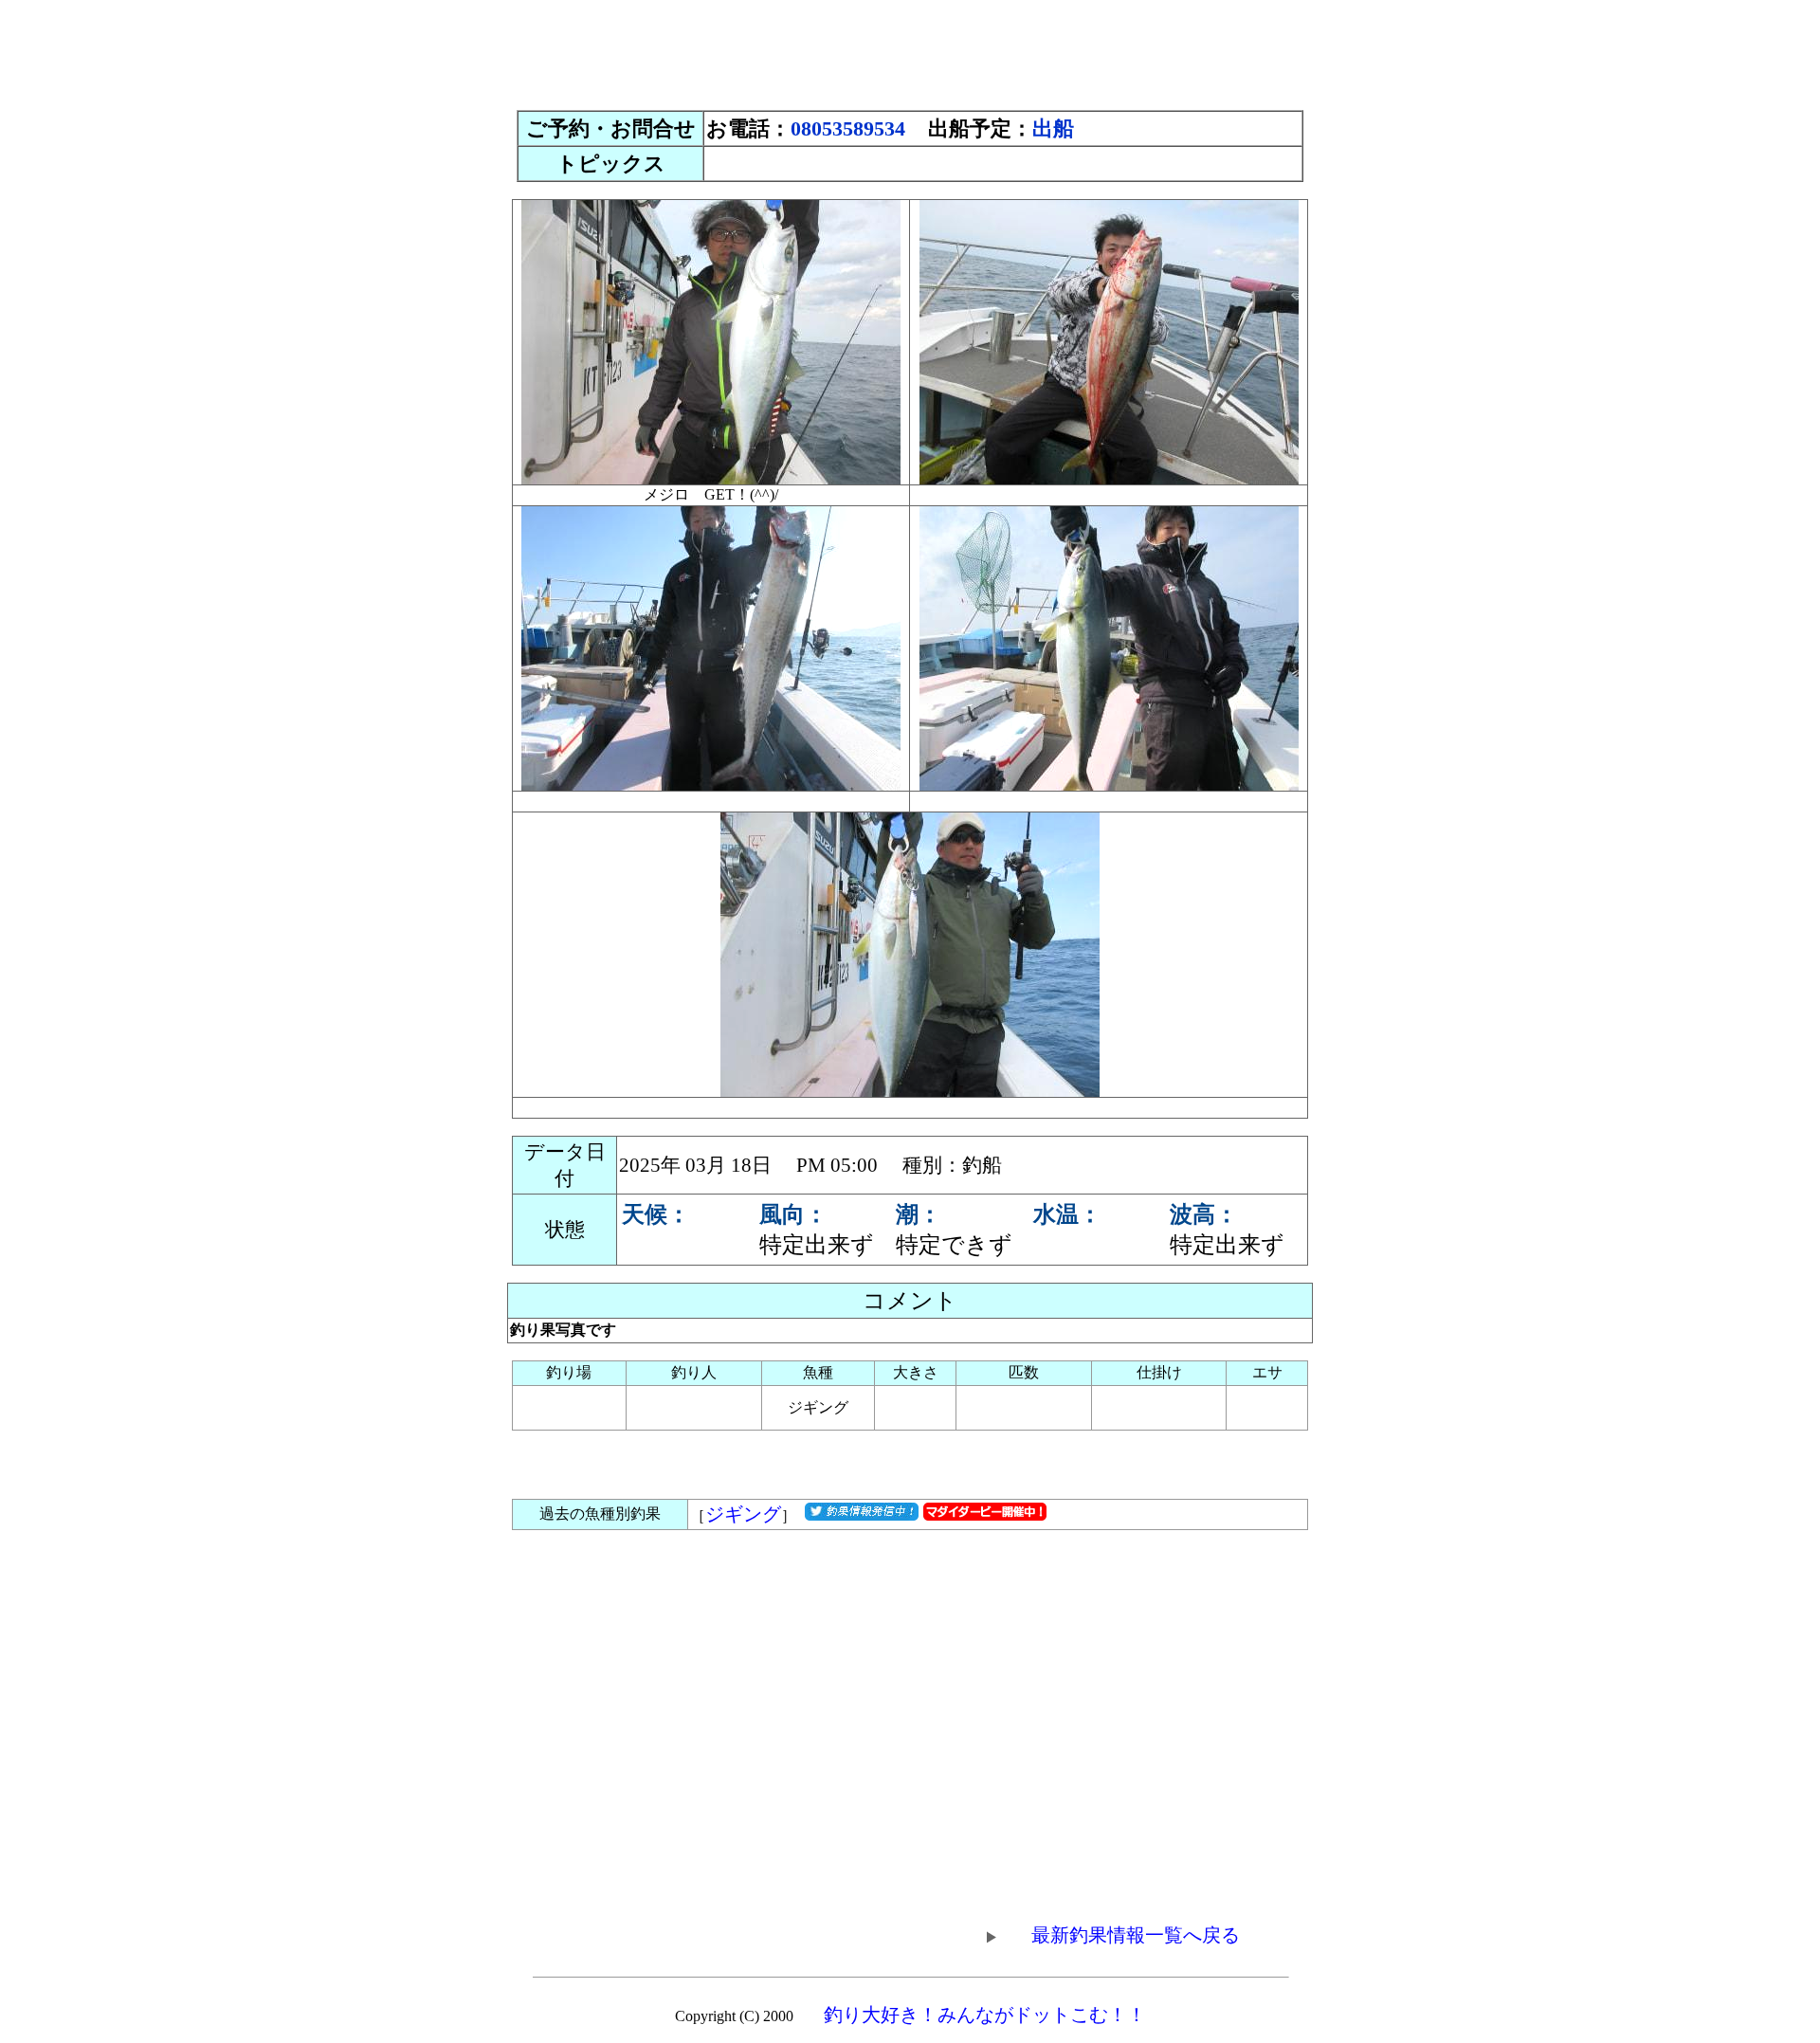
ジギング (743, 1514)
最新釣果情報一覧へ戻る (1136, 1935)
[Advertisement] (910, 50)
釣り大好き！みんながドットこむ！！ (985, 2015)
